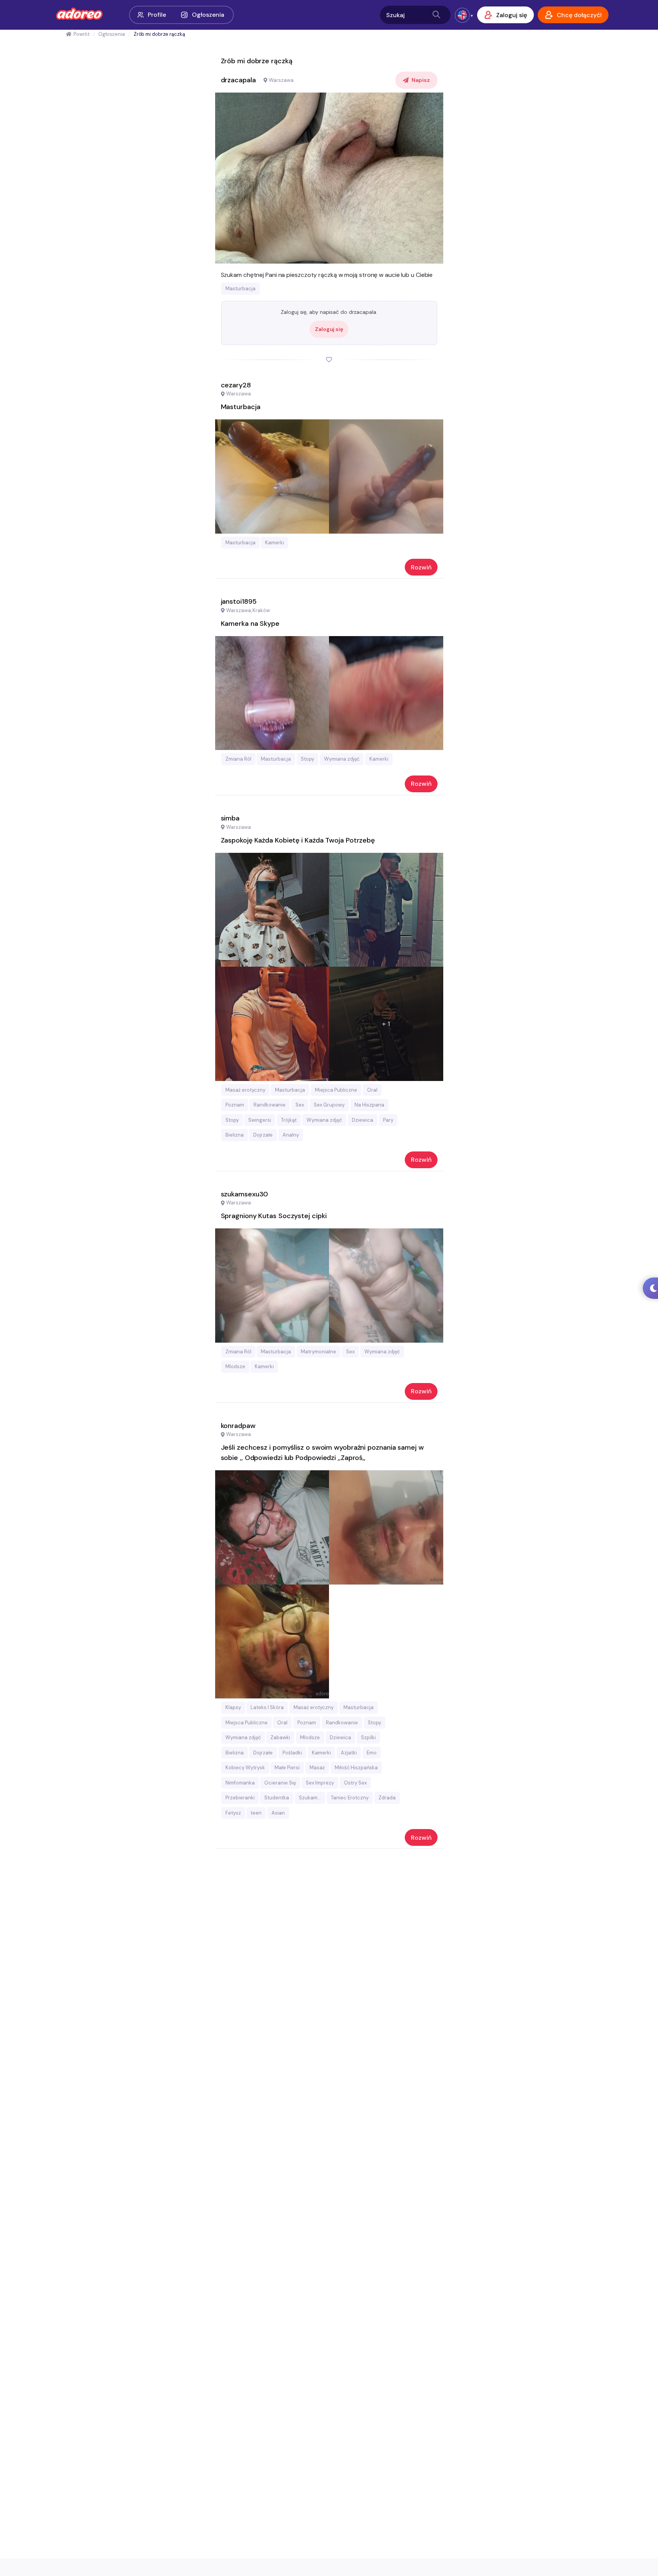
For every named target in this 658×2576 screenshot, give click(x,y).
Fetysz (233, 1813)
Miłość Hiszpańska (356, 1768)
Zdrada (387, 1798)
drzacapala (238, 80)
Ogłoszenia (208, 15)
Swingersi (260, 1120)
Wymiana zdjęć (342, 759)
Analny (291, 1135)
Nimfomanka (240, 1783)
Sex (300, 1105)
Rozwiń (421, 567)
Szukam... (310, 1798)
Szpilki (368, 1737)
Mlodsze (235, 1366)
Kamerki (275, 543)
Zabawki (280, 1737)
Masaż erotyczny (245, 1090)
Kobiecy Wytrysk (245, 1768)
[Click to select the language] (462, 15)
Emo (372, 1753)
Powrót (81, 34)
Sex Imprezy (320, 1783)
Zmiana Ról (238, 759)
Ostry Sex (355, 1783)
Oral (372, 1090)
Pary (388, 1120)
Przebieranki (240, 1798)
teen (256, 1813)
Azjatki (349, 1753)
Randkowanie (270, 1105)
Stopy (307, 759)
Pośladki (292, 1753)
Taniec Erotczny (350, 1798)
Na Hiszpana (369, 1105)
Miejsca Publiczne (336, 1090)
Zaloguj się (329, 329)
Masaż (317, 1768)
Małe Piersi (287, 1768)
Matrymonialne (319, 1352)
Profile (157, 15)
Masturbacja (240, 289)
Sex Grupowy (329, 1105)
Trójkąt (289, 1120)
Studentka (277, 1798)
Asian (278, 1813)
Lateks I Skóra (267, 1707)
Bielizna (235, 1135)
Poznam (235, 1105)
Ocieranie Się (280, 1783)
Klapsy (233, 1707)
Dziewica (363, 1120)
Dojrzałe (263, 1135)
